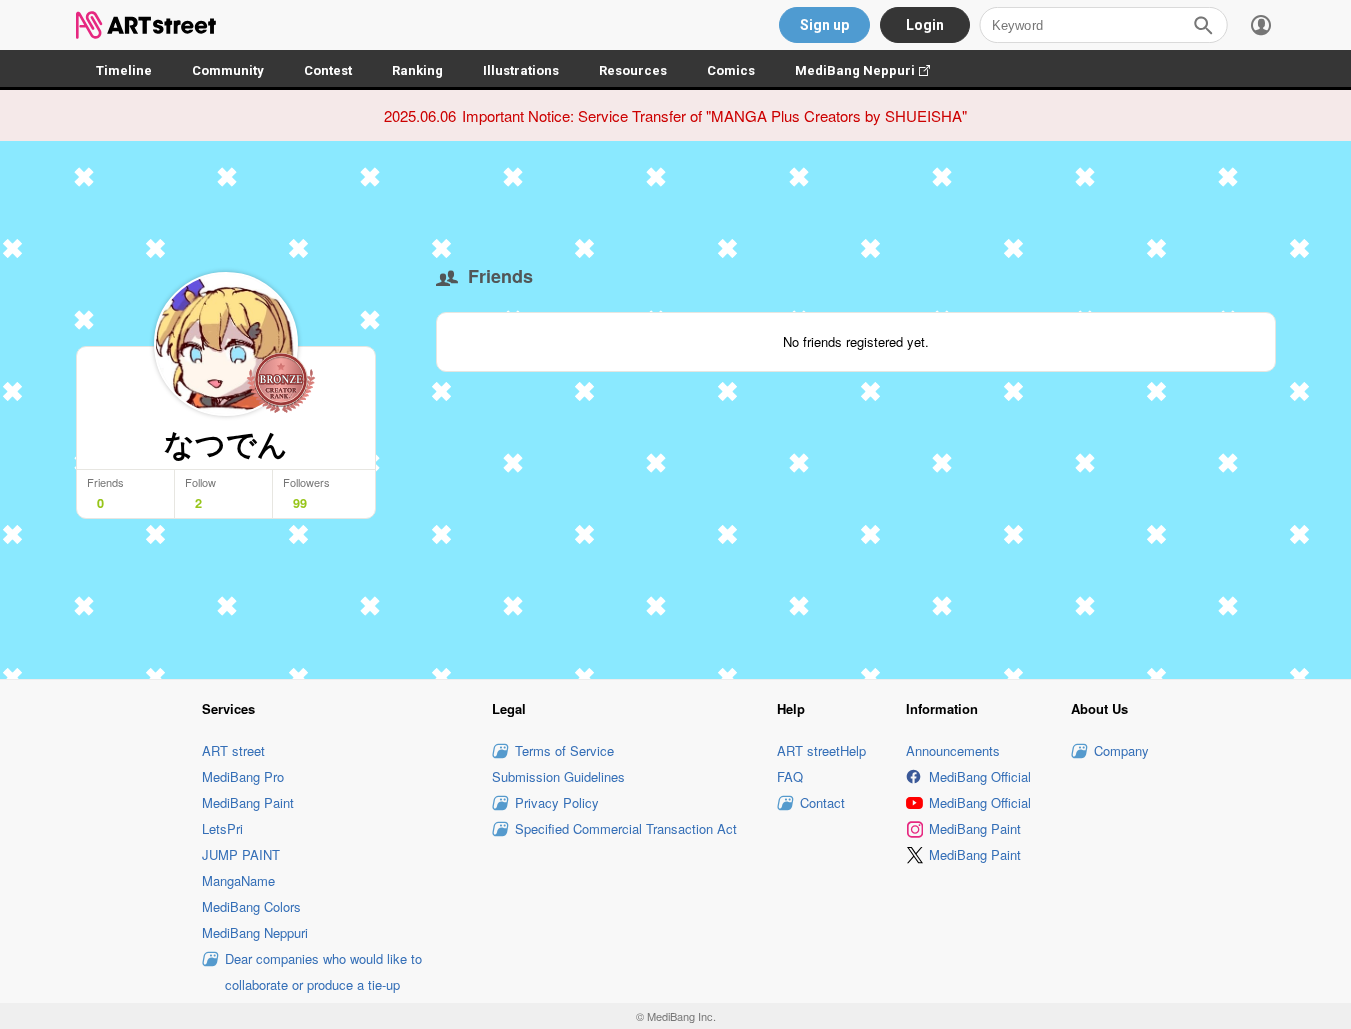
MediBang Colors (251, 906)
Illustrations (521, 70)
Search (1203, 25)
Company (1121, 750)
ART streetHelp (821, 750)
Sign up (824, 25)
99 (300, 503)
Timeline (124, 70)
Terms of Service (564, 750)
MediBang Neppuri (872, 70)
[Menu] (1261, 25)
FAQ (790, 776)
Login (925, 25)
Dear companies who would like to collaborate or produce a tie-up (323, 971)
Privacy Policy (557, 802)
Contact (822, 802)
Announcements (953, 750)
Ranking (417, 70)
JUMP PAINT (241, 854)
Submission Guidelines (558, 776)
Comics (731, 70)
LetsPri (222, 828)
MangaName (238, 880)
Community (228, 70)
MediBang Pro (243, 776)
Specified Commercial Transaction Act (626, 828)
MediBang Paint (248, 802)
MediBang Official (980, 776)
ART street (233, 750)
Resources (633, 70)
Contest (328, 70)
